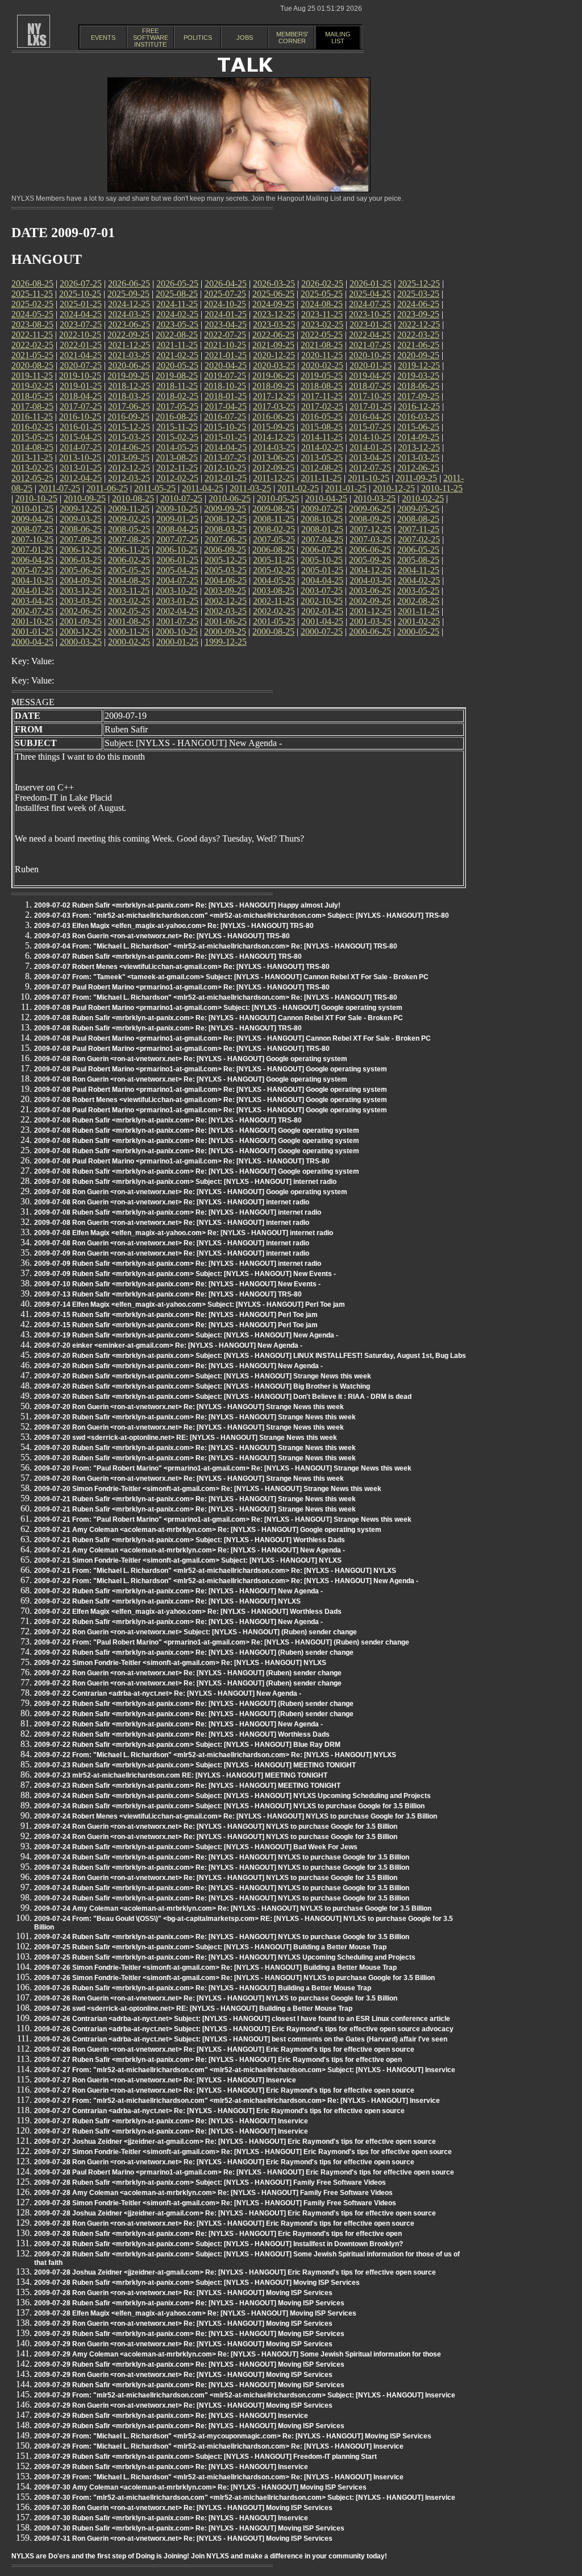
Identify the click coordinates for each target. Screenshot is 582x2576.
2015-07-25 (370, 427)
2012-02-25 (177, 478)
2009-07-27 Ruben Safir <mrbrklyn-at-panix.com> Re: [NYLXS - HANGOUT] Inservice (171, 2121)
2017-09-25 (418, 396)
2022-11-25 (32, 335)
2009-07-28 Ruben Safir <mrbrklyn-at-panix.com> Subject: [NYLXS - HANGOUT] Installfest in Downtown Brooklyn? (219, 2244)
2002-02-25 (274, 611)
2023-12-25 (274, 314)
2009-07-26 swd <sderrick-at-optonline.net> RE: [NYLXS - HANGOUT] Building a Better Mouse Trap (193, 2008)
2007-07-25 (177, 539)
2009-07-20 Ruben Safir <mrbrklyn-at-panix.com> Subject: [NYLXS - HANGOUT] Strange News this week (203, 1376)
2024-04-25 (81, 314)
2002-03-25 (226, 611)
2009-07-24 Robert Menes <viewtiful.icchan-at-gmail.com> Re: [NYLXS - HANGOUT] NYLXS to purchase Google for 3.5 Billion (236, 1816)
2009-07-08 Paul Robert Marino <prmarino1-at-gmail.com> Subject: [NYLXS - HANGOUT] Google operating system (218, 1008)
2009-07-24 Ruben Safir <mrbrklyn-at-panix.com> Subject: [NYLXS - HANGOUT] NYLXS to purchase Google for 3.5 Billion (229, 1806)
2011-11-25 (321, 478)
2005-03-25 (226, 570)
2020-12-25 (274, 355)
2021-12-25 (129, 345)
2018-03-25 (129, 396)
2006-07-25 (322, 550)
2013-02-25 (32, 468)
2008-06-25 (81, 529)
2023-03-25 (274, 324)
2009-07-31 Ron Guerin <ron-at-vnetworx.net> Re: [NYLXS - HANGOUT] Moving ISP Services (183, 2538)
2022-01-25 (81, 345)
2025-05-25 (322, 294)
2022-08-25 (177, 335)
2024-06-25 (418, 304)
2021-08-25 (322, 345)
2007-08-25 (129, 539)
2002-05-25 (129, 611)
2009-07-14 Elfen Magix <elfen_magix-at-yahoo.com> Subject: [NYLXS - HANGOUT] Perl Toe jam (190, 1304)
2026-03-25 (274, 283)
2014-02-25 (322, 447)
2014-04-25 (226, 447)
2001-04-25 (322, 621)
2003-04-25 (32, 601)
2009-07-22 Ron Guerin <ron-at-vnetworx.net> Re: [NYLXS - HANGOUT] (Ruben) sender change (188, 1673)
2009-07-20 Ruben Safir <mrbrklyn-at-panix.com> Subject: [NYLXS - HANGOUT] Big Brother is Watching (202, 1386)
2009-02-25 (129, 519)
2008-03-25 (226, 529)
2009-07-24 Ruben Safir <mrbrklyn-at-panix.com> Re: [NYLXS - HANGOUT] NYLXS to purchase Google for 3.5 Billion (222, 1857)
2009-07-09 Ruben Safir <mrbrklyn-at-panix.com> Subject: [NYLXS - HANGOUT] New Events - (185, 1274)
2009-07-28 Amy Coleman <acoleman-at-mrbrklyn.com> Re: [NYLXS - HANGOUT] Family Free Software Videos (213, 2193)
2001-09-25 (81, 621)
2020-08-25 (32, 365)
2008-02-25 (274, 529)
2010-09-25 (85, 498)
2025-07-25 (225, 294)
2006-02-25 (129, 560)
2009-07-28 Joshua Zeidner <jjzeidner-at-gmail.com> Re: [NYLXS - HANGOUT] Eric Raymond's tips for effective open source (235, 2213)
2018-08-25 (322, 386)
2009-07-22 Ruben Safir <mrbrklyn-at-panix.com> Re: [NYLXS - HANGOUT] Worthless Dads (182, 1734)
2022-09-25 (128, 335)
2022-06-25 (273, 335)
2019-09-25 (128, 376)
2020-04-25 (226, 365)
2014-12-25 (274, 437)
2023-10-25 (370, 314)
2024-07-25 (370, 304)
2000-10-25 (177, 631)
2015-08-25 (322, 427)
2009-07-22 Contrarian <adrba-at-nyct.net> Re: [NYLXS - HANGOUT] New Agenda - (168, 1693)
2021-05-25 (32, 355)
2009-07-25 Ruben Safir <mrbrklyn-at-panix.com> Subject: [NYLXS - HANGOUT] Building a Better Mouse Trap (210, 1947)
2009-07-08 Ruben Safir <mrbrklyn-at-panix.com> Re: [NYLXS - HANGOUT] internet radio (178, 1212)
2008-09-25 (370, 519)
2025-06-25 (273, 294)
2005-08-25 (418, 560)
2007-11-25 (419, 529)
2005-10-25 (322, 560)
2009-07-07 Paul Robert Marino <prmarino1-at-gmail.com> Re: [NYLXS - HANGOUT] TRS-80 (182, 987)
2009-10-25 (177, 509)
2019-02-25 (32, 386)
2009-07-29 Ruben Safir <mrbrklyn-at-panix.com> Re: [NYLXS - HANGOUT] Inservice (171, 2416)
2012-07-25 (370, 468)
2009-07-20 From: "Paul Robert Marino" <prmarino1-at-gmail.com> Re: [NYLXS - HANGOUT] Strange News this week (223, 1468)
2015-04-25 (81, 437)
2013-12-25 (419, 447)
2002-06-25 (81, 611)
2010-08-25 (133, 498)
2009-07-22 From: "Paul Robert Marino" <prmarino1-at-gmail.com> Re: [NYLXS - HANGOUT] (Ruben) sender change (222, 1642)
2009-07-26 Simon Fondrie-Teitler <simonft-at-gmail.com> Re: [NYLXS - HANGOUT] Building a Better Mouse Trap (215, 1968)
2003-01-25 (177, 601)
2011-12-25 (274, 478)
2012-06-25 (418, 468)
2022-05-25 (322, 335)
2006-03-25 (81, 560)
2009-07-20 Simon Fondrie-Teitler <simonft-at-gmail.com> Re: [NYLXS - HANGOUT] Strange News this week (208, 1489)
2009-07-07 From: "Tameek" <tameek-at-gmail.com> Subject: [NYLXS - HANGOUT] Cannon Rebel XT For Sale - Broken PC (231, 977)
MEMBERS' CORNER (292, 38)
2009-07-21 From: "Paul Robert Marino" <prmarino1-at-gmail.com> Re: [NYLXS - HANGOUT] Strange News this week (223, 1519)
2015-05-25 (32, 437)
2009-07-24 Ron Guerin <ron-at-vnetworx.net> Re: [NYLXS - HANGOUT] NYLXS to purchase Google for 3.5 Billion (216, 1827)
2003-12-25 (81, 591)
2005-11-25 (274, 560)
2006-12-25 (81, 550)
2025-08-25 (177, 294)
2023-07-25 (81, 324)
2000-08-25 (273, 631)
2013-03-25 (418, 457)
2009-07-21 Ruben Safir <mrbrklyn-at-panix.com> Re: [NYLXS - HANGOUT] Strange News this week (195, 1499)
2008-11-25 (274, 519)
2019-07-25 (225, 376)
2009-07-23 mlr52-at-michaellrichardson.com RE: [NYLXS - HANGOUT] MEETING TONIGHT (181, 1775)
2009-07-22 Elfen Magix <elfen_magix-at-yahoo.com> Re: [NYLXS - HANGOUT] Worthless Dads (188, 1612)
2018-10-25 (225, 386)
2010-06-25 (230, 498)
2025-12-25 (419, 283)
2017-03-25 (274, 406)
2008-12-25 (226, 519)
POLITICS (198, 38)
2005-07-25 (32, 570)
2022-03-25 (418, 335)
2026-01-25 (371, 283)
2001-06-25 (226, 621)
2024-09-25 (273, 304)
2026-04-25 (226, 283)
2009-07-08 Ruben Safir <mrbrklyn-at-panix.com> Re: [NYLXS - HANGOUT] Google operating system (197, 1130)
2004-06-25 (226, 580)
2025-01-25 (81, 304)
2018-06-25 (418, 386)
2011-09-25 (416, 478)
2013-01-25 (81, 468)
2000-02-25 (129, 642)
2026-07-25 (81, 283)
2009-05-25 (418, 509)
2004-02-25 (419, 580)
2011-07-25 (59, 488)
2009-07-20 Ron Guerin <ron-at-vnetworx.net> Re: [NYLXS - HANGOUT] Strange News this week (189, 1407)
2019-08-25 (177, 376)
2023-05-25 (177, 324)
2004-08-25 (129, 580)
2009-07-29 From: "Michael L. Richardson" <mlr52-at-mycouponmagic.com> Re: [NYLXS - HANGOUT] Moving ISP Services (233, 2436)
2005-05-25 (129, 570)
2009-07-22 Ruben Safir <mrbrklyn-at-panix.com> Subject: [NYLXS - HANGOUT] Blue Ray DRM (187, 1745)
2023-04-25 (226, 324)
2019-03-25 (418, 376)
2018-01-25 (226, 396)
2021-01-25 (226, 355)
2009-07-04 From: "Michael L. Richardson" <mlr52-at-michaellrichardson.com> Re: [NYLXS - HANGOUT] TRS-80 (216, 946)
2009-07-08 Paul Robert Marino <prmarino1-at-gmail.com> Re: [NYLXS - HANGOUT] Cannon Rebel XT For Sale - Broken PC (232, 1038)
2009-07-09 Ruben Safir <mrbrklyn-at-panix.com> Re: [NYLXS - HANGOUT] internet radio (178, 1264)
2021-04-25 (81, 355)
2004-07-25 (177, 580)
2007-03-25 (371, 539)
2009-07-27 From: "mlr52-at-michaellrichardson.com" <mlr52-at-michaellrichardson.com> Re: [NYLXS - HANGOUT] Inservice (237, 2101)
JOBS (245, 38)
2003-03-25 (81, 601)
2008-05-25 (129, 529)
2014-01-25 (371, 447)
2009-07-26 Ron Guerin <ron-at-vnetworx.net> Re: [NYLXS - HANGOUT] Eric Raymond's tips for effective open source (224, 2049)
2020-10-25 (370, 355)
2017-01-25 (371, 406)
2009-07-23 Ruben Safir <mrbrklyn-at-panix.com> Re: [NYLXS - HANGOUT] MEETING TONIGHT (187, 1786)
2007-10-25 (32, 539)
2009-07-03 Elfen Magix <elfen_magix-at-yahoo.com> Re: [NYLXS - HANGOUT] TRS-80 (174, 926)
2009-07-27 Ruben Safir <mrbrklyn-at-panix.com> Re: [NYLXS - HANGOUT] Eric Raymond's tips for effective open (218, 2060)
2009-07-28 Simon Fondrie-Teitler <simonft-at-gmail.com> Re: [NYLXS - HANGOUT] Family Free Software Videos (215, 2203)
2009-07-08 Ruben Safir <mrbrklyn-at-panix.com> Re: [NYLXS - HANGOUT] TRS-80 (168, 1028)
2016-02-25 (32, 427)
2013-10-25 (80, 457)
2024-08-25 (322, 304)
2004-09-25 (81, 580)
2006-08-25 (273, 550)
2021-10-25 (225, 345)
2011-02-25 (298, 488)
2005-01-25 (322, 570)
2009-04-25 (32, 519)
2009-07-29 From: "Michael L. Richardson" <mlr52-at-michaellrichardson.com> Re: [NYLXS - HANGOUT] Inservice (219, 2446)
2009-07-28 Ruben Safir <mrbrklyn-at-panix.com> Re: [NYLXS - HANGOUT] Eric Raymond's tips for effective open (218, 2234)
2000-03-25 (81, 642)
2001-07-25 (177, 621)
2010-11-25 (442, 488)
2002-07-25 (32, 611)
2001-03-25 (371, 621)
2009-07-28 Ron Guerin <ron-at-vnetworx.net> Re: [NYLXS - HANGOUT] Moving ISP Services (183, 2293)
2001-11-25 (419, 611)
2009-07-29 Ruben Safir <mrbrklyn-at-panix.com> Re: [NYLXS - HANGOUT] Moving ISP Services (189, 2334)
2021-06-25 (418, 345)
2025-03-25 (418, 294)
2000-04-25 (32, 642)
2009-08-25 (273, 509)
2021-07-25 (370, 345)
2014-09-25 (418, 437)
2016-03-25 (418, 417)
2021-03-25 (129, 355)
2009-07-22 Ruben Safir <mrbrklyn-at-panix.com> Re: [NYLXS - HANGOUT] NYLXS (167, 1601)
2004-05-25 (274, 580)
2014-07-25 (81, 447)
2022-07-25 (225, 335)
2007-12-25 (371, 529)
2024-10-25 (225, 304)
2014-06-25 (129, 447)
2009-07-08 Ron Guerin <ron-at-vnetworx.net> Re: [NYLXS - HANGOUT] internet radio (172, 1202)
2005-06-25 (81, 570)
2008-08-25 (418, 519)
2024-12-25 (129, 304)
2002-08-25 (418, 601)
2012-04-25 (81, 478)
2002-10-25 (322, 601)
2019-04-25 (370, 376)
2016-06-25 (273, 417)
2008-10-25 (322, 519)
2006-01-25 (177, 560)
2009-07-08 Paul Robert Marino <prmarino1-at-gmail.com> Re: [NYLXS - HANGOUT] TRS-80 (182, 1049)
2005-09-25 (370, 560)
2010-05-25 (278, 498)
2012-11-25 (177, 468)
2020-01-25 (371, 365)
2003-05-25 (418, 591)
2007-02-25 (419, 539)
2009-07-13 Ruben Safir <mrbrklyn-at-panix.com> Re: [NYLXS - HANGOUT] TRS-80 (168, 1294)
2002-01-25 (322, 611)
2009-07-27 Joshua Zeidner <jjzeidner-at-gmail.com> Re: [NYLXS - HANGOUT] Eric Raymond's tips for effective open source (235, 2142)
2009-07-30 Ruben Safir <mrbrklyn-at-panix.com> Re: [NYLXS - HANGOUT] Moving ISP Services (189, 2528)
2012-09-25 (273, 468)
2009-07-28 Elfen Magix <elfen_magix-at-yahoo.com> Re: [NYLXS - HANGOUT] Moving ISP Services (195, 2313)
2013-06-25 (273, 457)
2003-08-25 (273, 591)
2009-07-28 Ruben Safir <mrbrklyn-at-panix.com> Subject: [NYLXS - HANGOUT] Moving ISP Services (197, 2283)
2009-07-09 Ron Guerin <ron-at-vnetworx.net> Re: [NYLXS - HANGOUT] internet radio (172, 1253)
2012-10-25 (225, 468)
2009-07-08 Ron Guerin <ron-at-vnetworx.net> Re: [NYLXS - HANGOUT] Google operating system (191, 1059)
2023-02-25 (322, 324)
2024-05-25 (32, 314)
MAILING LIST (338, 38)
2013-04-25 (370, 457)
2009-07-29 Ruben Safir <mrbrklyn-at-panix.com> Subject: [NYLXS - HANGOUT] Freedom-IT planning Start (205, 2457)
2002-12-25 (226, 601)
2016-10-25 (80, 417)
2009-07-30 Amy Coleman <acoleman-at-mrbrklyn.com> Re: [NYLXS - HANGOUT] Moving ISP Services (200, 2487)
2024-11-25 (177, 304)
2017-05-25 (177, 406)
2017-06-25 (129, 406)
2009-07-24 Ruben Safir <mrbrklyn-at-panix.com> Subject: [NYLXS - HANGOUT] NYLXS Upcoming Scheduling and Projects (232, 1796)
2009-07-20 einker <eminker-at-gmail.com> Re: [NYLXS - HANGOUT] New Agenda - (168, 1345)
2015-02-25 (177, 437)
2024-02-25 (177, 314)
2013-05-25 (322, 457)
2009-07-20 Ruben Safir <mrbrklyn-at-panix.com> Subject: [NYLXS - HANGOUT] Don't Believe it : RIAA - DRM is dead (223, 1397)
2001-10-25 (32, 621)
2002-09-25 (370, 601)
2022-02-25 (32, 345)
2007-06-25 (226, 539)
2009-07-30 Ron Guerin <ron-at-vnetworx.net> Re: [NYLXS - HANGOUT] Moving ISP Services (183, 2508)
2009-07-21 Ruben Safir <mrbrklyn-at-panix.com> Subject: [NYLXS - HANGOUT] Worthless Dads (190, 1540)
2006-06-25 (370, 550)
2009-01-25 (177, 519)
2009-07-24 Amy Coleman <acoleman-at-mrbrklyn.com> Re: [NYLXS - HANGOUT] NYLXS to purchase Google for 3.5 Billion (233, 1908)
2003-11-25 (129, 591)
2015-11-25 (177, 427)
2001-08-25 (129, 621)
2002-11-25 (274, 601)
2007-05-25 (274, 539)
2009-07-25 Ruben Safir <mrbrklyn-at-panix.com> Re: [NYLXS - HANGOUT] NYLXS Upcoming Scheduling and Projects (225, 1957)
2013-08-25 (177, 457)
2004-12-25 (371, 570)
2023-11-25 (322, 314)
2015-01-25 (226, 437)
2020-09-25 (418, 355)
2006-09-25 (225, 550)
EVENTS (103, 38)
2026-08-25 (32, 283)
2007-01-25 (32, 550)
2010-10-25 (36, 498)
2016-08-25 (177, 417)
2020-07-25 (81, 365)
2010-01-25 (32, 509)
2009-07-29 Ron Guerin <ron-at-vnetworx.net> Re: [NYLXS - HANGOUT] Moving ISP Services (183, 2324)
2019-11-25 (32, 376)
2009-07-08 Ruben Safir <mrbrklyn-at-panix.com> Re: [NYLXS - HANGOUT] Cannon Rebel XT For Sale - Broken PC (219, 1018)
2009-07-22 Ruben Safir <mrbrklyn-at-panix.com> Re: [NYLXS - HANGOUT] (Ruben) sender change (194, 1653)
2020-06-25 (129, 365)
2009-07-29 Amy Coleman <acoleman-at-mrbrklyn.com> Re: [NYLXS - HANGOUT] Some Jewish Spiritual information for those (238, 2354)
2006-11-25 (129, 550)
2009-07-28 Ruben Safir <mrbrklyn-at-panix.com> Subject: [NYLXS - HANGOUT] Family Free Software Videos (210, 2182)
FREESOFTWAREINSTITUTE (151, 38)
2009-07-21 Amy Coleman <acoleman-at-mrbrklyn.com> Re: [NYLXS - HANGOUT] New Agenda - (190, 1550)
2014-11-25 (322, 437)
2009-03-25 (81, 519)
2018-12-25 (129, 386)
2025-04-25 (370, 294)
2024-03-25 (129, 314)
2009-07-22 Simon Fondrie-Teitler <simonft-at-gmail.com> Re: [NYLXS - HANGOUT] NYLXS (180, 1663)
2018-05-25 (32, 396)
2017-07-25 (81, 406)
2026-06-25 (129, 283)
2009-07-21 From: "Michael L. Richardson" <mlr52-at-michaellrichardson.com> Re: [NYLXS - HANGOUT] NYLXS (215, 1571)
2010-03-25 (375, 498)
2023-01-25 (371, 324)
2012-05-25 (32, 478)
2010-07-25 (181, 498)
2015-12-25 (129, 427)
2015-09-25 (273, 427)
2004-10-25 (32, 580)
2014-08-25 (32, 447)
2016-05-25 (322, 417)
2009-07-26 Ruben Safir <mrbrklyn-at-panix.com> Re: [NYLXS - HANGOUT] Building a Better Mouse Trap (203, 1988)
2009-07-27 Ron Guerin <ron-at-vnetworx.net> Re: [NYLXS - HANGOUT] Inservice (165, 2080)
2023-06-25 (129, 324)
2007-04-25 (322, 539)
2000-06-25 (370, 631)
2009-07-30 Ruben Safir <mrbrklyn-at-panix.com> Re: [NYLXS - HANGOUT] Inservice (171, 2518)
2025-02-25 (32, 304)
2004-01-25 (32, 591)
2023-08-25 (32, 324)
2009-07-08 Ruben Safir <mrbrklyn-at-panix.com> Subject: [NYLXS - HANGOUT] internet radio (185, 1182)
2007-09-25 (81, 539)
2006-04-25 (32, 560)
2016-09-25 (128, 417)
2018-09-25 (273, 386)
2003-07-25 (322, 591)
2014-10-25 (370, 437)
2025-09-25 (128, 294)
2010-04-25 (326, 498)
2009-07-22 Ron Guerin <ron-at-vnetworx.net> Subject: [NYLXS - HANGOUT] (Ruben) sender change (196, 1632)
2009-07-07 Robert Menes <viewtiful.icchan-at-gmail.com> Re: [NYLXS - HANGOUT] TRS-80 (182, 967)
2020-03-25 (274, 365)
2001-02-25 (419, 621)
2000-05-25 (418, 631)
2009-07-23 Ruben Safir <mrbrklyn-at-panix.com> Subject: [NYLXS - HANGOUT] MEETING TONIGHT (195, 1765)
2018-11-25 (177, 386)
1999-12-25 (226, 642)
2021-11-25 (177, 345)
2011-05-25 (155, 488)
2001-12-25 (371, 611)
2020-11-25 (322, 355)
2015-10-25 (225, 427)
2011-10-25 (369, 478)
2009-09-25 (225, 509)
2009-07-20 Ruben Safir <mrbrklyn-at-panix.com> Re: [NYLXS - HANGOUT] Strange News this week (195, 1417)
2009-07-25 (322, 509)
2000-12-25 (81, 631)
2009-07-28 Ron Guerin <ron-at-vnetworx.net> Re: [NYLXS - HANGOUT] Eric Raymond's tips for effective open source (224, 2162)
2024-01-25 (226, 314)
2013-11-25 (32, 457)
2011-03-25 (250, 488)
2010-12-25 (394, 488)
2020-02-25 (322, 365)
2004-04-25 (322, 580)
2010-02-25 (423, 498)
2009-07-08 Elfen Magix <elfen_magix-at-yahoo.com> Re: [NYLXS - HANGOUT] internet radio (184, 1233)
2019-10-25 (80, 376)
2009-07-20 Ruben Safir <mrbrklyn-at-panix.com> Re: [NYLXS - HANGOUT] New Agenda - (178, 1366)
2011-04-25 (203, 488)
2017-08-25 (32, 406)
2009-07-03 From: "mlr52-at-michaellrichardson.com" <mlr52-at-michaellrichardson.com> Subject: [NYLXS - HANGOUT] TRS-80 (242, 916)
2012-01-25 (226, 478)
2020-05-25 (177, 365)
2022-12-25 (419, 324)
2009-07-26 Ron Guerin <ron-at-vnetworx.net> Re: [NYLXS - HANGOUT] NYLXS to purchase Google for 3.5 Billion (216, 1998)
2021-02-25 (177, 355)
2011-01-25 (346, 488)
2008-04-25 (177, 529)
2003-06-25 (370, 591)
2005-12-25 (226, 560)
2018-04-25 (81, 396)
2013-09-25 (128, 457)
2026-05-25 (177, 283)
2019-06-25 (273, 376)
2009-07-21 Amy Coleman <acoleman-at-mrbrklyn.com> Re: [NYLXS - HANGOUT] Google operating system (208, 1530)
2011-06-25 (107, 488)
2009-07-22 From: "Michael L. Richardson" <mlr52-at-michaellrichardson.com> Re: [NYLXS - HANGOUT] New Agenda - (226, 1581)
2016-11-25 (32, 417)
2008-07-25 (32, 529)
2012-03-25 (129, 478)
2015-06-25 (418, 427)
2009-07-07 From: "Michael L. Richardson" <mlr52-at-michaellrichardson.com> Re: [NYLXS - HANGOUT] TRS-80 (216, 997)
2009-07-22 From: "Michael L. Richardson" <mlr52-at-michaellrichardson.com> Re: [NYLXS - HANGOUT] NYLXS (215, 1755)
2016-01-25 (81, 427)
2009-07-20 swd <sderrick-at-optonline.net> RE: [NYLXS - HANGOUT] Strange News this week (186, 1438)
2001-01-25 (32, 631)
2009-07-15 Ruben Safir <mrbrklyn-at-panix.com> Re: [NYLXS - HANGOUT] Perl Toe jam (176, 1315)
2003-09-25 (225, 591)
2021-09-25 (273, 345)
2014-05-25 (177, 447)
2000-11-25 (129, 631)
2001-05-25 (274, 621)
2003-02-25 (129, 601)
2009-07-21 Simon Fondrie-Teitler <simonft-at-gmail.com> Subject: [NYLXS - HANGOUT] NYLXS (188, 1560)
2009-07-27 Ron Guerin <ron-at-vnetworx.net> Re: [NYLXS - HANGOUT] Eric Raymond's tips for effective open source (224, 2090)
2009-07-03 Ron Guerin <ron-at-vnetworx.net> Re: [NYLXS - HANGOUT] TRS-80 (162, 936)
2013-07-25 (225, 457)
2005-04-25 (177, 570)
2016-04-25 (370, 417)
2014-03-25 (274, 447)
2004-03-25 (371, 580)
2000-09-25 (225, 631)
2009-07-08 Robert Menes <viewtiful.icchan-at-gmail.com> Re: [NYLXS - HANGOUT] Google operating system (211, 1100)
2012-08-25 (322, 468)
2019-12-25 (419, 365)
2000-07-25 (322, 631)
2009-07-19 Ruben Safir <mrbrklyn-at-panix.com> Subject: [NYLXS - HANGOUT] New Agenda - (186, 1335)
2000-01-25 (177, 642)
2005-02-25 (274, 570)
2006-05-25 (418, 550)
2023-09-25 (418, 314)
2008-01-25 (322, 529)
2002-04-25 (177, 611)
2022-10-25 (80, 335)
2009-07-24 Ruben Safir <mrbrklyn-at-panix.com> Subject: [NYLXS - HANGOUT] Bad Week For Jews (196, 1847)
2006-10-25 (177, 550)
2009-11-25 (129, 509)
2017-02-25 (322, 406)
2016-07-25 (225, 417)
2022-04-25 (370, 335)
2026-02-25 (322, 283)
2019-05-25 (322, 376)
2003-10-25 (177, 591)
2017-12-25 (274, 396)
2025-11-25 (32, 294)
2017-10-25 (370, 396)
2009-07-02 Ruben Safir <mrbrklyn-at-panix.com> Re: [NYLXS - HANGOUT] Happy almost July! (187, 905)
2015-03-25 (129, 437)
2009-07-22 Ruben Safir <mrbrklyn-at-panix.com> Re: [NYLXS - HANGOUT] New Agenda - (178, 1591)
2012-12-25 (129, 468)
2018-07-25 (370, 386)
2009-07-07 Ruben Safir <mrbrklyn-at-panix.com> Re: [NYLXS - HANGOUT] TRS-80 (168, 956)
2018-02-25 (177, 396)
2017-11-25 (322, 396)
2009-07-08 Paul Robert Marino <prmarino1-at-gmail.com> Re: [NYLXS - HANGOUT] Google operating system (211, 1069)
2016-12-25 (419, 406)
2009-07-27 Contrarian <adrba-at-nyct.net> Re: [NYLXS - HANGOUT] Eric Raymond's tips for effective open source (219, 2111)
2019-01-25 (81, 386)
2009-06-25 (370, 509)
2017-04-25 (226, 406)
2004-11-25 (419, 570)
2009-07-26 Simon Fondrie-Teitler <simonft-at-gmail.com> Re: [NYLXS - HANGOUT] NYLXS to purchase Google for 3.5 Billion (234, 1978)
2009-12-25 (81, 509)
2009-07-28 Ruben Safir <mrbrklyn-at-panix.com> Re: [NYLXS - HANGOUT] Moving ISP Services (189, 2303)
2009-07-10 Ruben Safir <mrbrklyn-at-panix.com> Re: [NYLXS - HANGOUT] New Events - (177, 1284)
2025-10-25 (80, 294)
